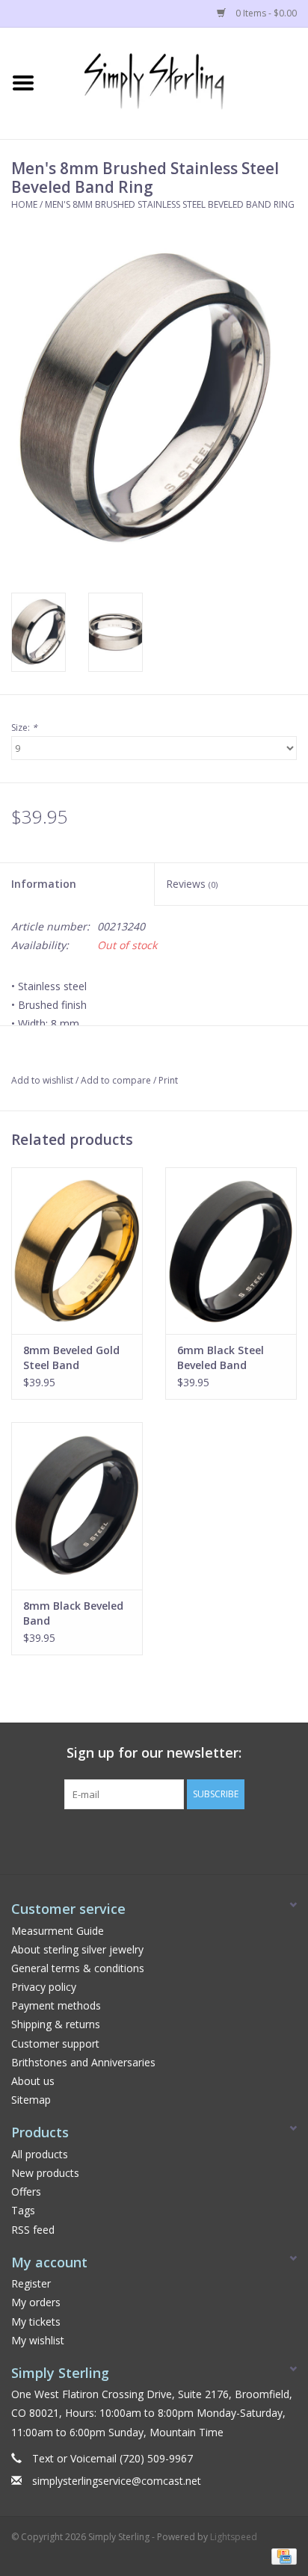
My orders (36, 2302)
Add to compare (117, 1080)
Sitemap (31, 2100)
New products (45, 2173)
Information (44, 884)
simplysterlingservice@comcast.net (117, 2481)
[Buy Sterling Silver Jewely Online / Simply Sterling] (177, 82)
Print (168, 1080)
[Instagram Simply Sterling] (167, 1840)
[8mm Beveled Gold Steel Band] (77, 1251)
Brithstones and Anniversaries (83, 2062)
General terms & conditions (78, 1968)
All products (40, 2154)
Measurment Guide (58, 1931)
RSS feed (33, 2230)
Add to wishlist (42, 1080)
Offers (26, 2192)
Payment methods (56, 2005)
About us (33, 2081)
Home (24, 204)
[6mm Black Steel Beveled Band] (231, 1251)
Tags (23, 2210)
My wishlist (38, 2340)
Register (31, 2283)
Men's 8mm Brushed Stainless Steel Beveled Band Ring (170, 204)
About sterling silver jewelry (77, 1949)
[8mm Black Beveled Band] (77, 1506)
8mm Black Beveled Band (73, 1613)
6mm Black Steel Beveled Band (221, 1358)
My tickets (36, 2322)
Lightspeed (234, 2537)
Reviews (192, 884)
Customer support (55, 2044)
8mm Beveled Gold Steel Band (71, 1358)
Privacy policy (44, 1987)
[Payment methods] (281, 2555)
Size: (24, 728)
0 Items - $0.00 (265, 13)
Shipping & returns (56, 2024)
